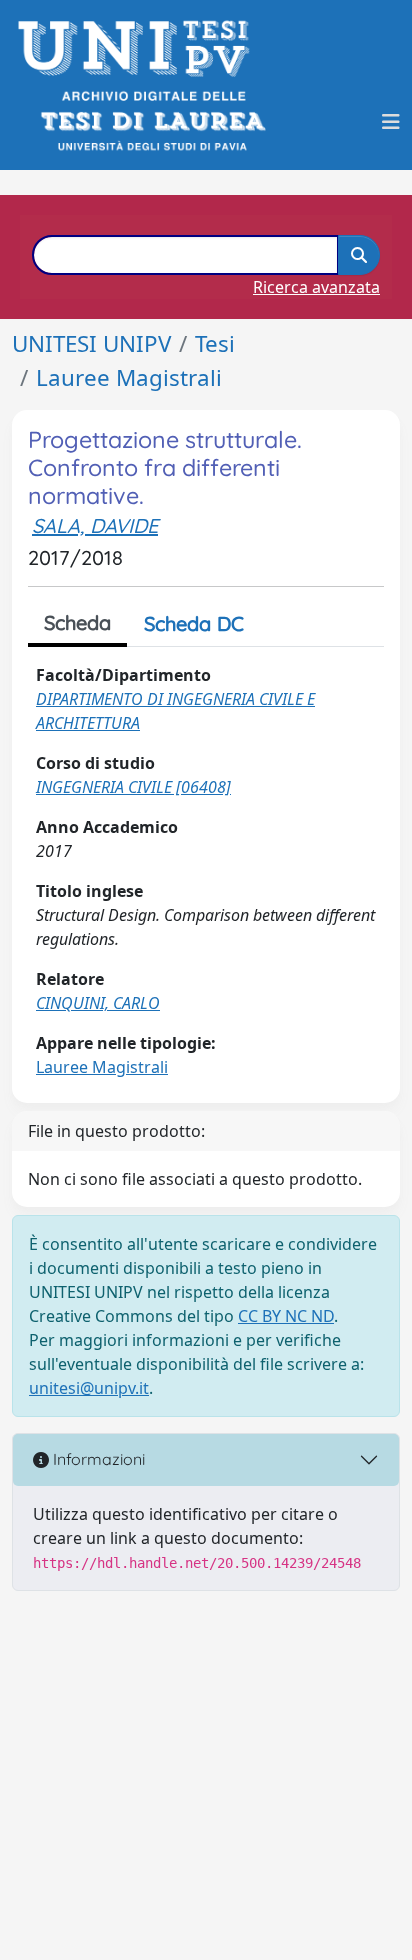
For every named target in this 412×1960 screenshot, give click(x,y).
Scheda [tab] (77, 622)
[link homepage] (139, 48)
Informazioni (97, 1459)
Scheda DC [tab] (194, 623)
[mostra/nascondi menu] (391, 122)
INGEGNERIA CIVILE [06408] (133, 787)
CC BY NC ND (286, 1316)
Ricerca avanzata (316, 287)
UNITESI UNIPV (91, 343)
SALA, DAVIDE (95, 525)
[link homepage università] (151, 121)
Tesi (215, 343)
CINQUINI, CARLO (98, 1003)
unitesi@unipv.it (89, 1388)
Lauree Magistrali (129, 377)
